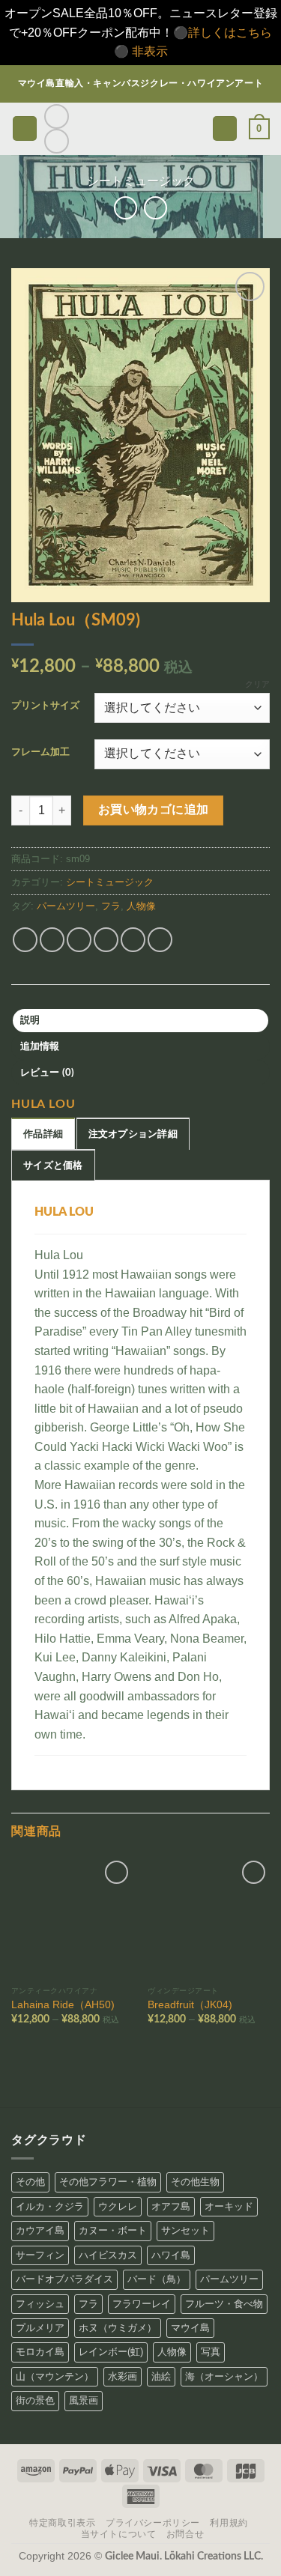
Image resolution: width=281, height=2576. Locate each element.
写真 (211, 2352)
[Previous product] (155, 208)
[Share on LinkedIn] (160, 940)
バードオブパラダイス (64, 2279)
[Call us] (57, 141)
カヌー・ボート (113, 2230)
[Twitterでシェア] (79, 940)
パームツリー (66, 906)
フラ (111, 906)
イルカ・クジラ (50, 2206)
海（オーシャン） (224, 2376)
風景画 (84, 2400)
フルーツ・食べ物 (224, 2304)
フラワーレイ (142, 2304)
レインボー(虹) (111, 2352)
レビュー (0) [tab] (48, 1073)
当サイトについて (119, 2534)
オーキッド (229, 2206)
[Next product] (126, 208)
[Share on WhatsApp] (25, 940)
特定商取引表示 (62, 2523)
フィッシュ (40, 2304)
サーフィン (40, 2255)
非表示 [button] (150, 51)
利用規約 (229, 2523)
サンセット (185, 2230)
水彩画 (123, 2376)
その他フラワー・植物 (108, 2182)
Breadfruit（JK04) (190, 2005)
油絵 (161, 2376)
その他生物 (195, 2182)
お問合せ (185, 2534)
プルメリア (40, 2328)
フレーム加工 (40, 752)
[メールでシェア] (106, 940)
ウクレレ (118, 2206)
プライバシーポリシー (153, 2523)
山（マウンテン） (55, 2376)
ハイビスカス (108, 2255)
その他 (30, 2182)
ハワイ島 (171, 2255)
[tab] (43, 1133)
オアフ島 (171, 2206)
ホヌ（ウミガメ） (118, 2328)
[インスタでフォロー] (57, 116)
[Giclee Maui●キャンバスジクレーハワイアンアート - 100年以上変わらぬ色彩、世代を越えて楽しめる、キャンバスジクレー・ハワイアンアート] (141, 128)
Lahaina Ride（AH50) (63, 2005)
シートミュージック (141, 181)
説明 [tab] (30, 1020)
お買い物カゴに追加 (154, 810)
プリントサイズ (45, 706)
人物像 (141, 906)
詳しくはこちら (230, 33)
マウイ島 (190, 2328)
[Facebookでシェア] (52, 940)
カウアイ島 (40, 2230)
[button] (25, 128)
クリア (257, 684)
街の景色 (35, 2400)
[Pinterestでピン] (133, 940)
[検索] (225, 128)
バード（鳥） (157, 2279)
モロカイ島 (40, 2352)
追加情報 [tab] (40, 1046)
